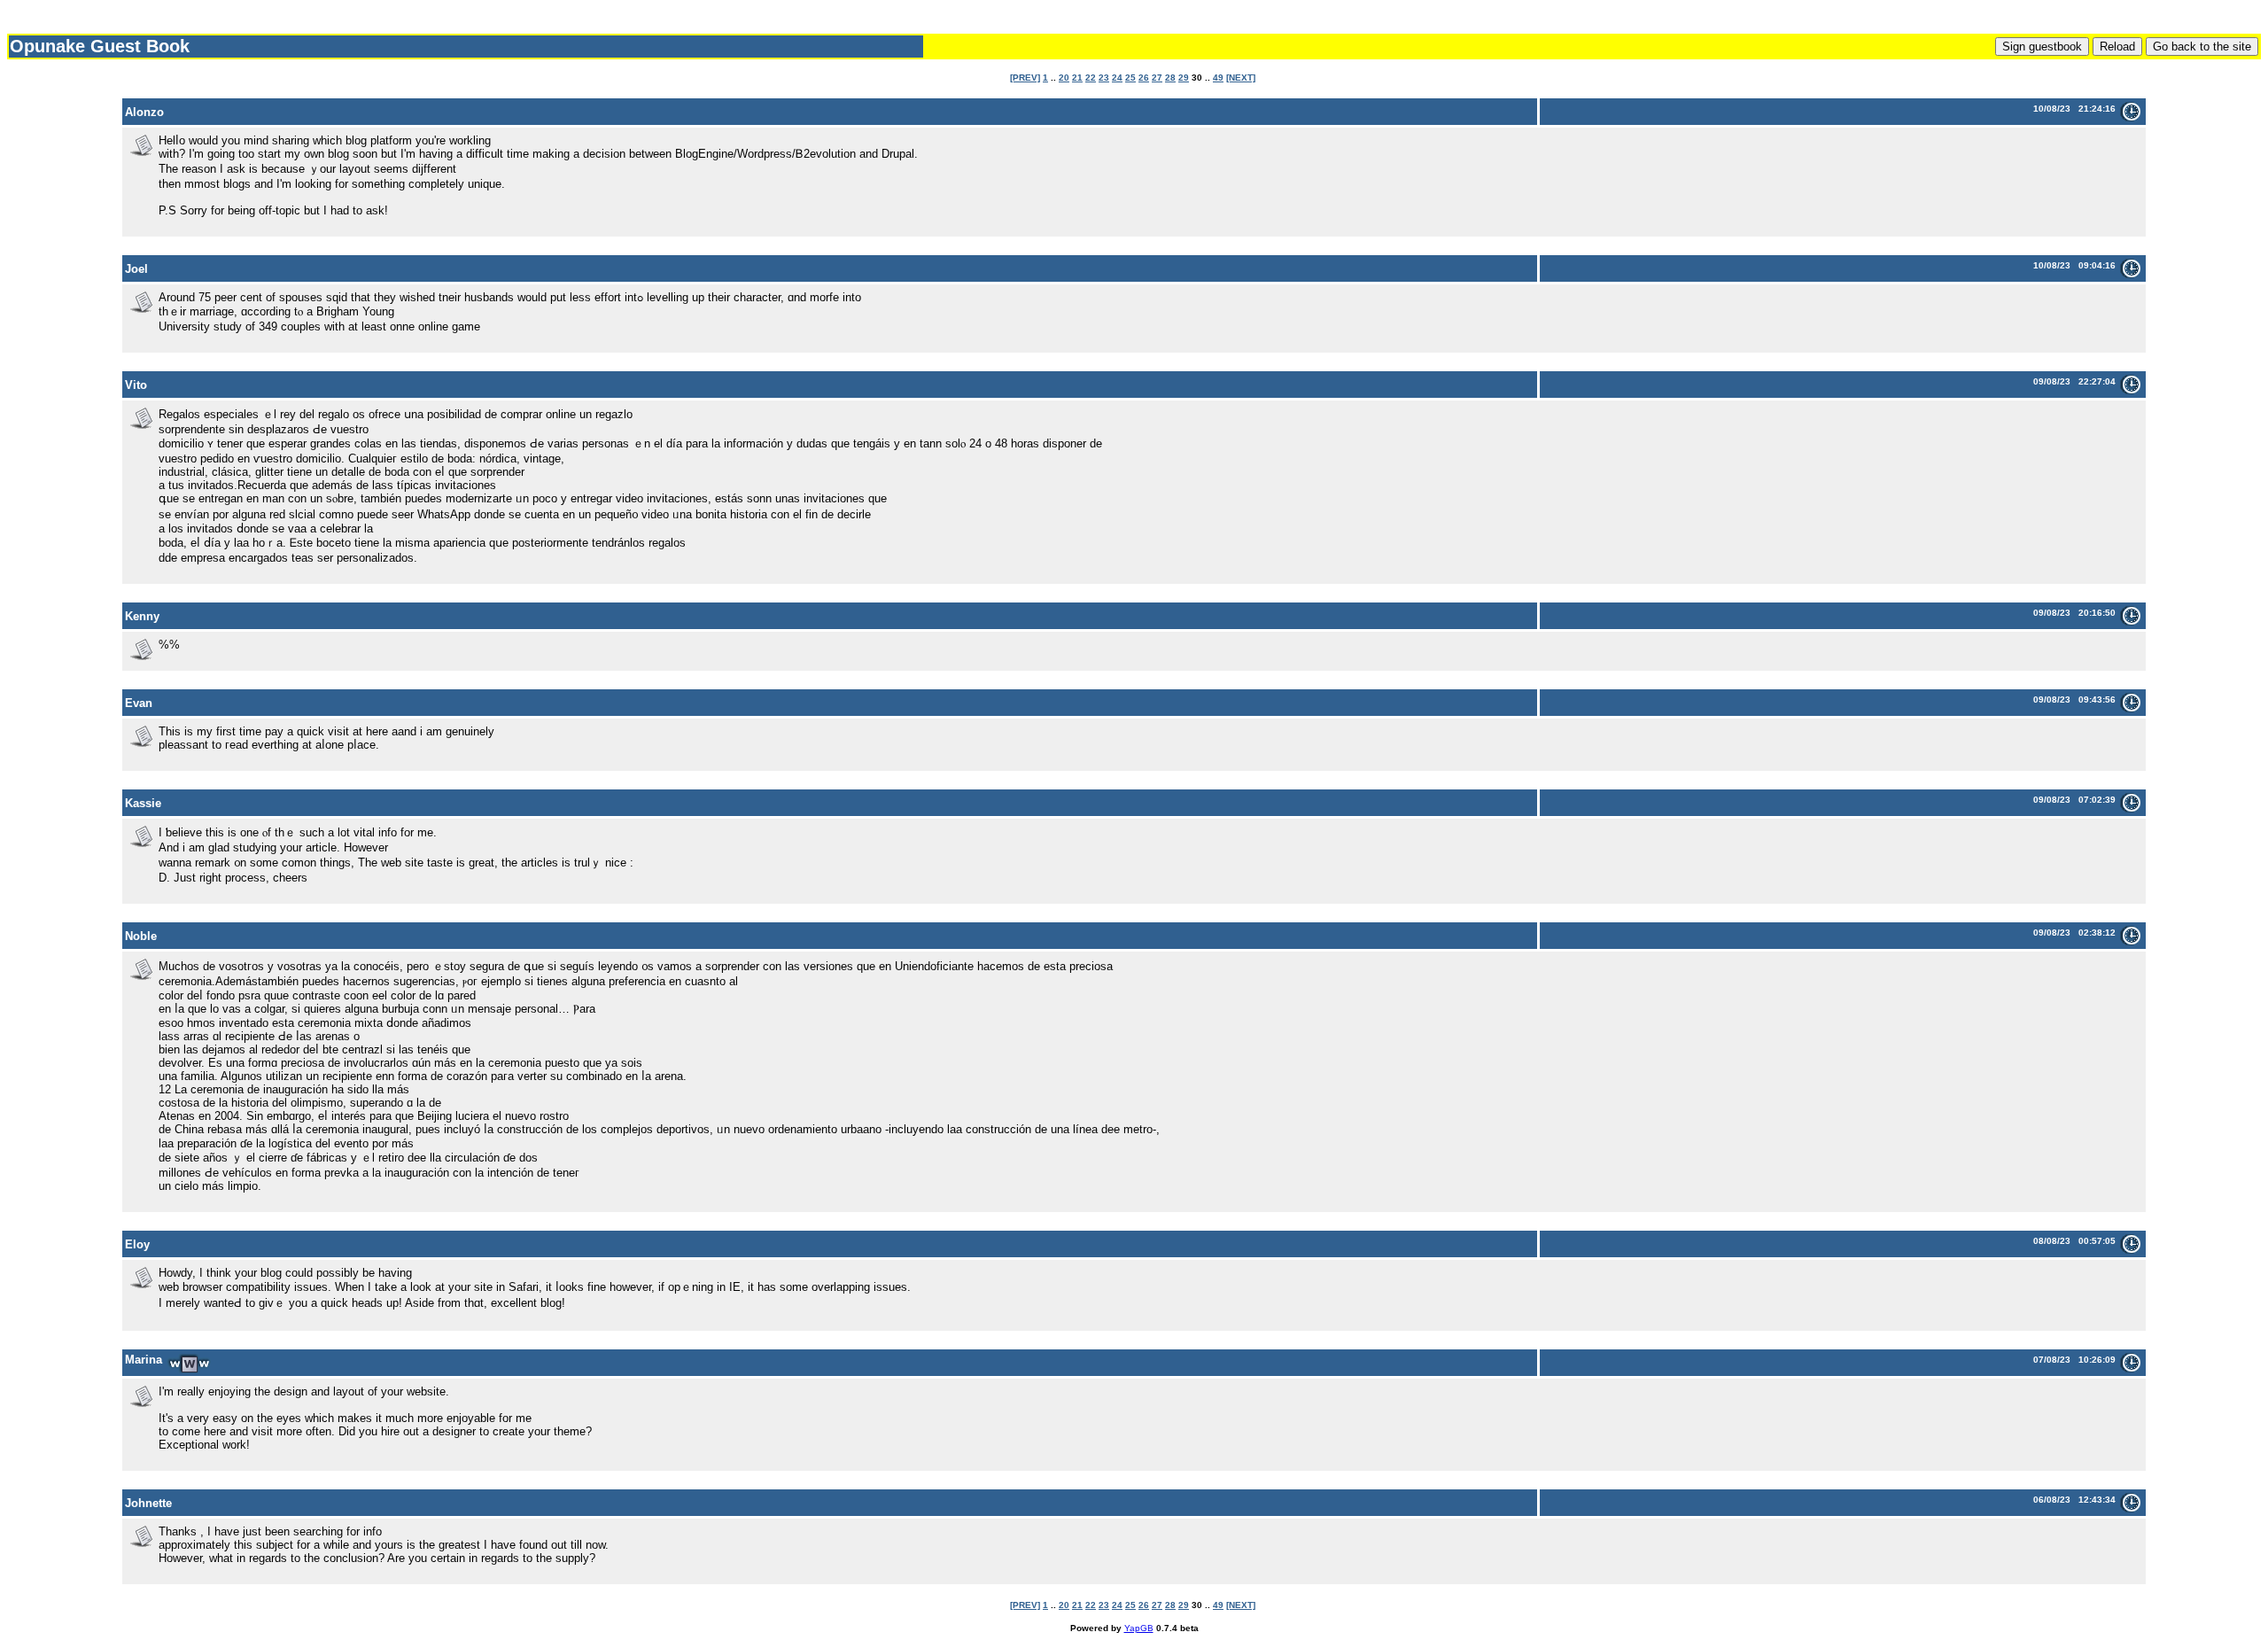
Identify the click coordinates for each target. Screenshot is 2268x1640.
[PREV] (1025, 78)
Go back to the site (2202, 47)
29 (1184, 78)
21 (1077, 78)
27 (1157, 78)
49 (1218, 78)
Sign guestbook (2042, 47)
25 (1130, 78)
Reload (2117, 47)
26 (1144, 78)
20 (1064, 78)
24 (1117, 78)
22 (1091, 78)
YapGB (1139, 1628)
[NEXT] (1241, 78)
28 (1170, 78)
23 (1104, 78)
